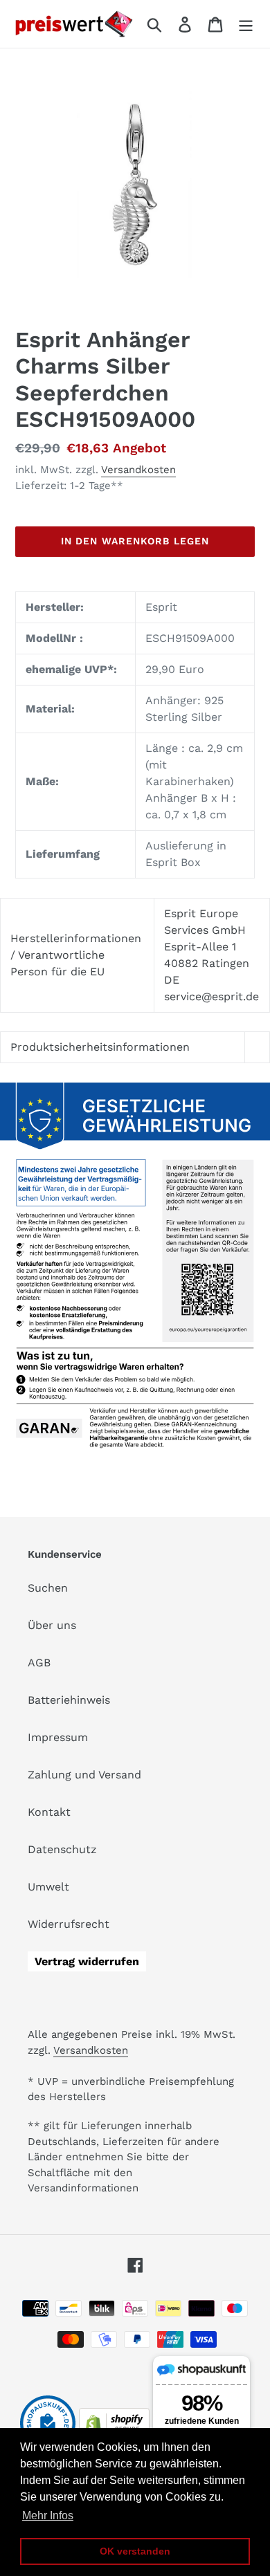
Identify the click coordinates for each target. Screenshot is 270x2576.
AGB (39, 1663)
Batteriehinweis (69, 1700)
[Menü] (246, 24)
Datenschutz (62, 1849)
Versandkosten (138, 470)
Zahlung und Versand (84, 1775)
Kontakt (49, 1812)
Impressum (58, 1737)
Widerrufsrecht (69, 1924)
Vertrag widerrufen (87, 1961)
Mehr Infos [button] (48, 2515)
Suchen (48, 1588)
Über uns (52, 1625)
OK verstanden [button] (135, 2551)
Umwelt (48, 1887)
